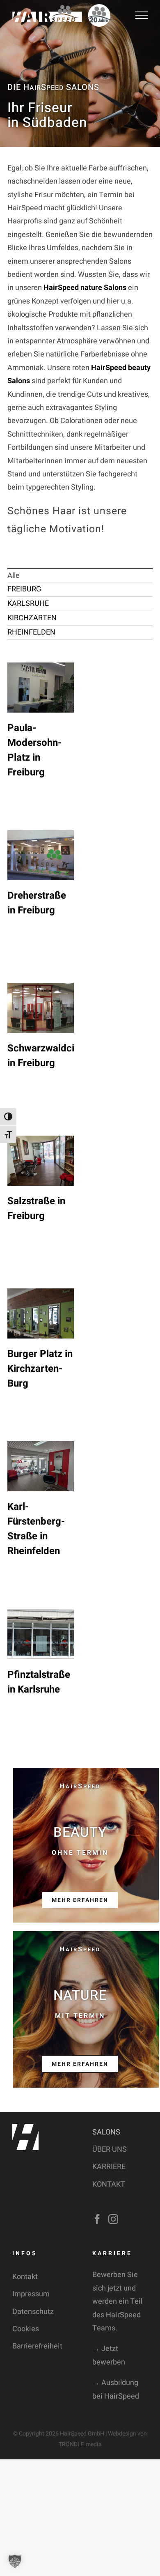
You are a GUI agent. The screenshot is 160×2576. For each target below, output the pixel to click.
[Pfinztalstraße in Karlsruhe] (41, 1634)
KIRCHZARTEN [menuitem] (32, 618)
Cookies (26, 2329)
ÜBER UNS (110, 2149)
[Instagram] (113, 2219)
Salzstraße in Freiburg (36, 1209)
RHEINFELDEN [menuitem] (31, 632)
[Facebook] (97, 2219)
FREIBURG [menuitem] (24, 589)
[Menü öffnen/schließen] (142, 15)
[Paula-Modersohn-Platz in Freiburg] (41, 688)
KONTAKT (109, 2184)
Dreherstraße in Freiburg (37, 903)
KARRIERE (109, 2167)
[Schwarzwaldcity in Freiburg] (41, 1008)
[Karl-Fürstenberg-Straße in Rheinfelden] (41, 1466)
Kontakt (25, 2277)
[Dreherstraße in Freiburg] (41, 855)
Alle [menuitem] (14, 576)
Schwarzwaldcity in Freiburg (45, 1056)
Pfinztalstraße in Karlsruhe (39, 1682)
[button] (15, 2561)
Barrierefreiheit (37, 2346)
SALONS (106, 2132)
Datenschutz (33, 2312)
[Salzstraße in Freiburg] (41, 1161)
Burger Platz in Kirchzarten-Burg (40, 1369)
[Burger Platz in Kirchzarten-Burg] (41, 1313)
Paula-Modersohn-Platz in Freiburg (34, 750)
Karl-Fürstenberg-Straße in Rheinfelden (36, 1529)
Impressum (31, 2294)
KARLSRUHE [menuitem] (28, 604)
